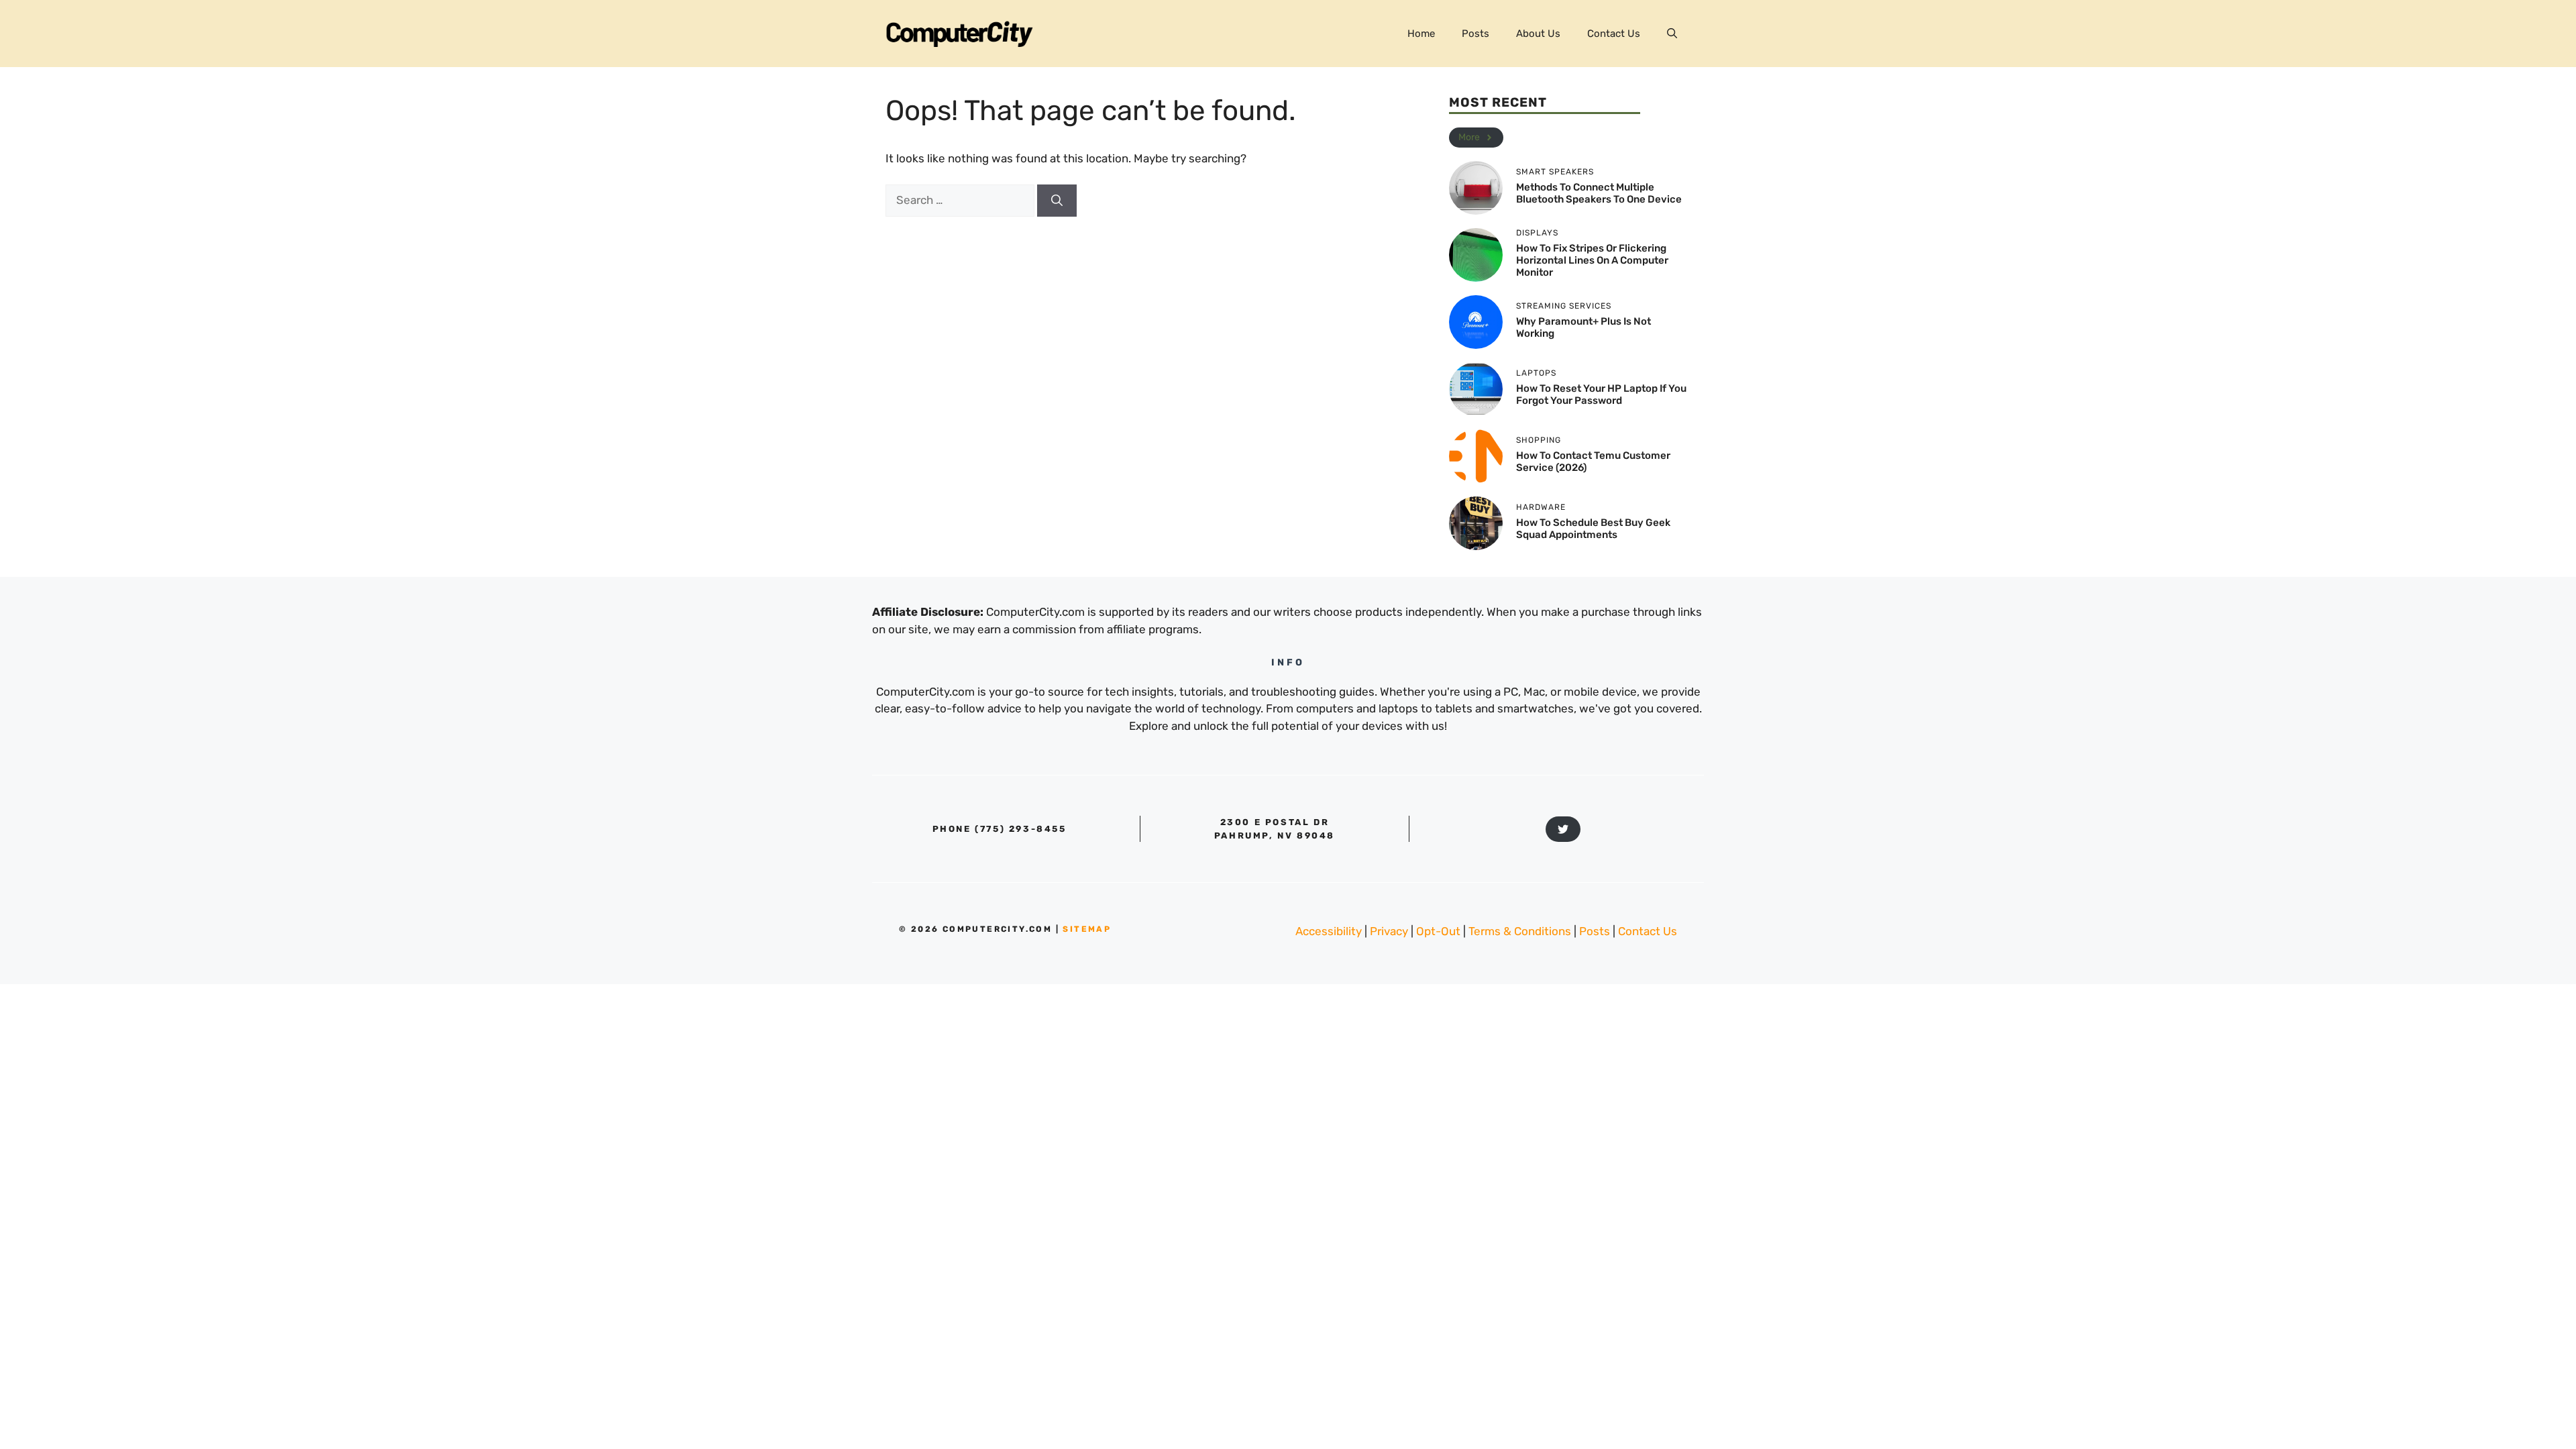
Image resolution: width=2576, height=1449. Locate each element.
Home (1421, 34)
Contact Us (1614, 34)
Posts (1475, 34)
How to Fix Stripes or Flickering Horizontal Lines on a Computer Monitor (1592, 260)
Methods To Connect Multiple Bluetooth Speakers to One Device (1599, 193)
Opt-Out (1438, 931)
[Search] (1057, 201)
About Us (1538, 34)
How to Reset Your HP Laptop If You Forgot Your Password (1601, 394)
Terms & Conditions (1520, 931)
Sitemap (1087, 929)
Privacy (1389, 931)
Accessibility (1329, 931)
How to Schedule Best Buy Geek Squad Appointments (1593, 529)
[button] (1672, 34)
